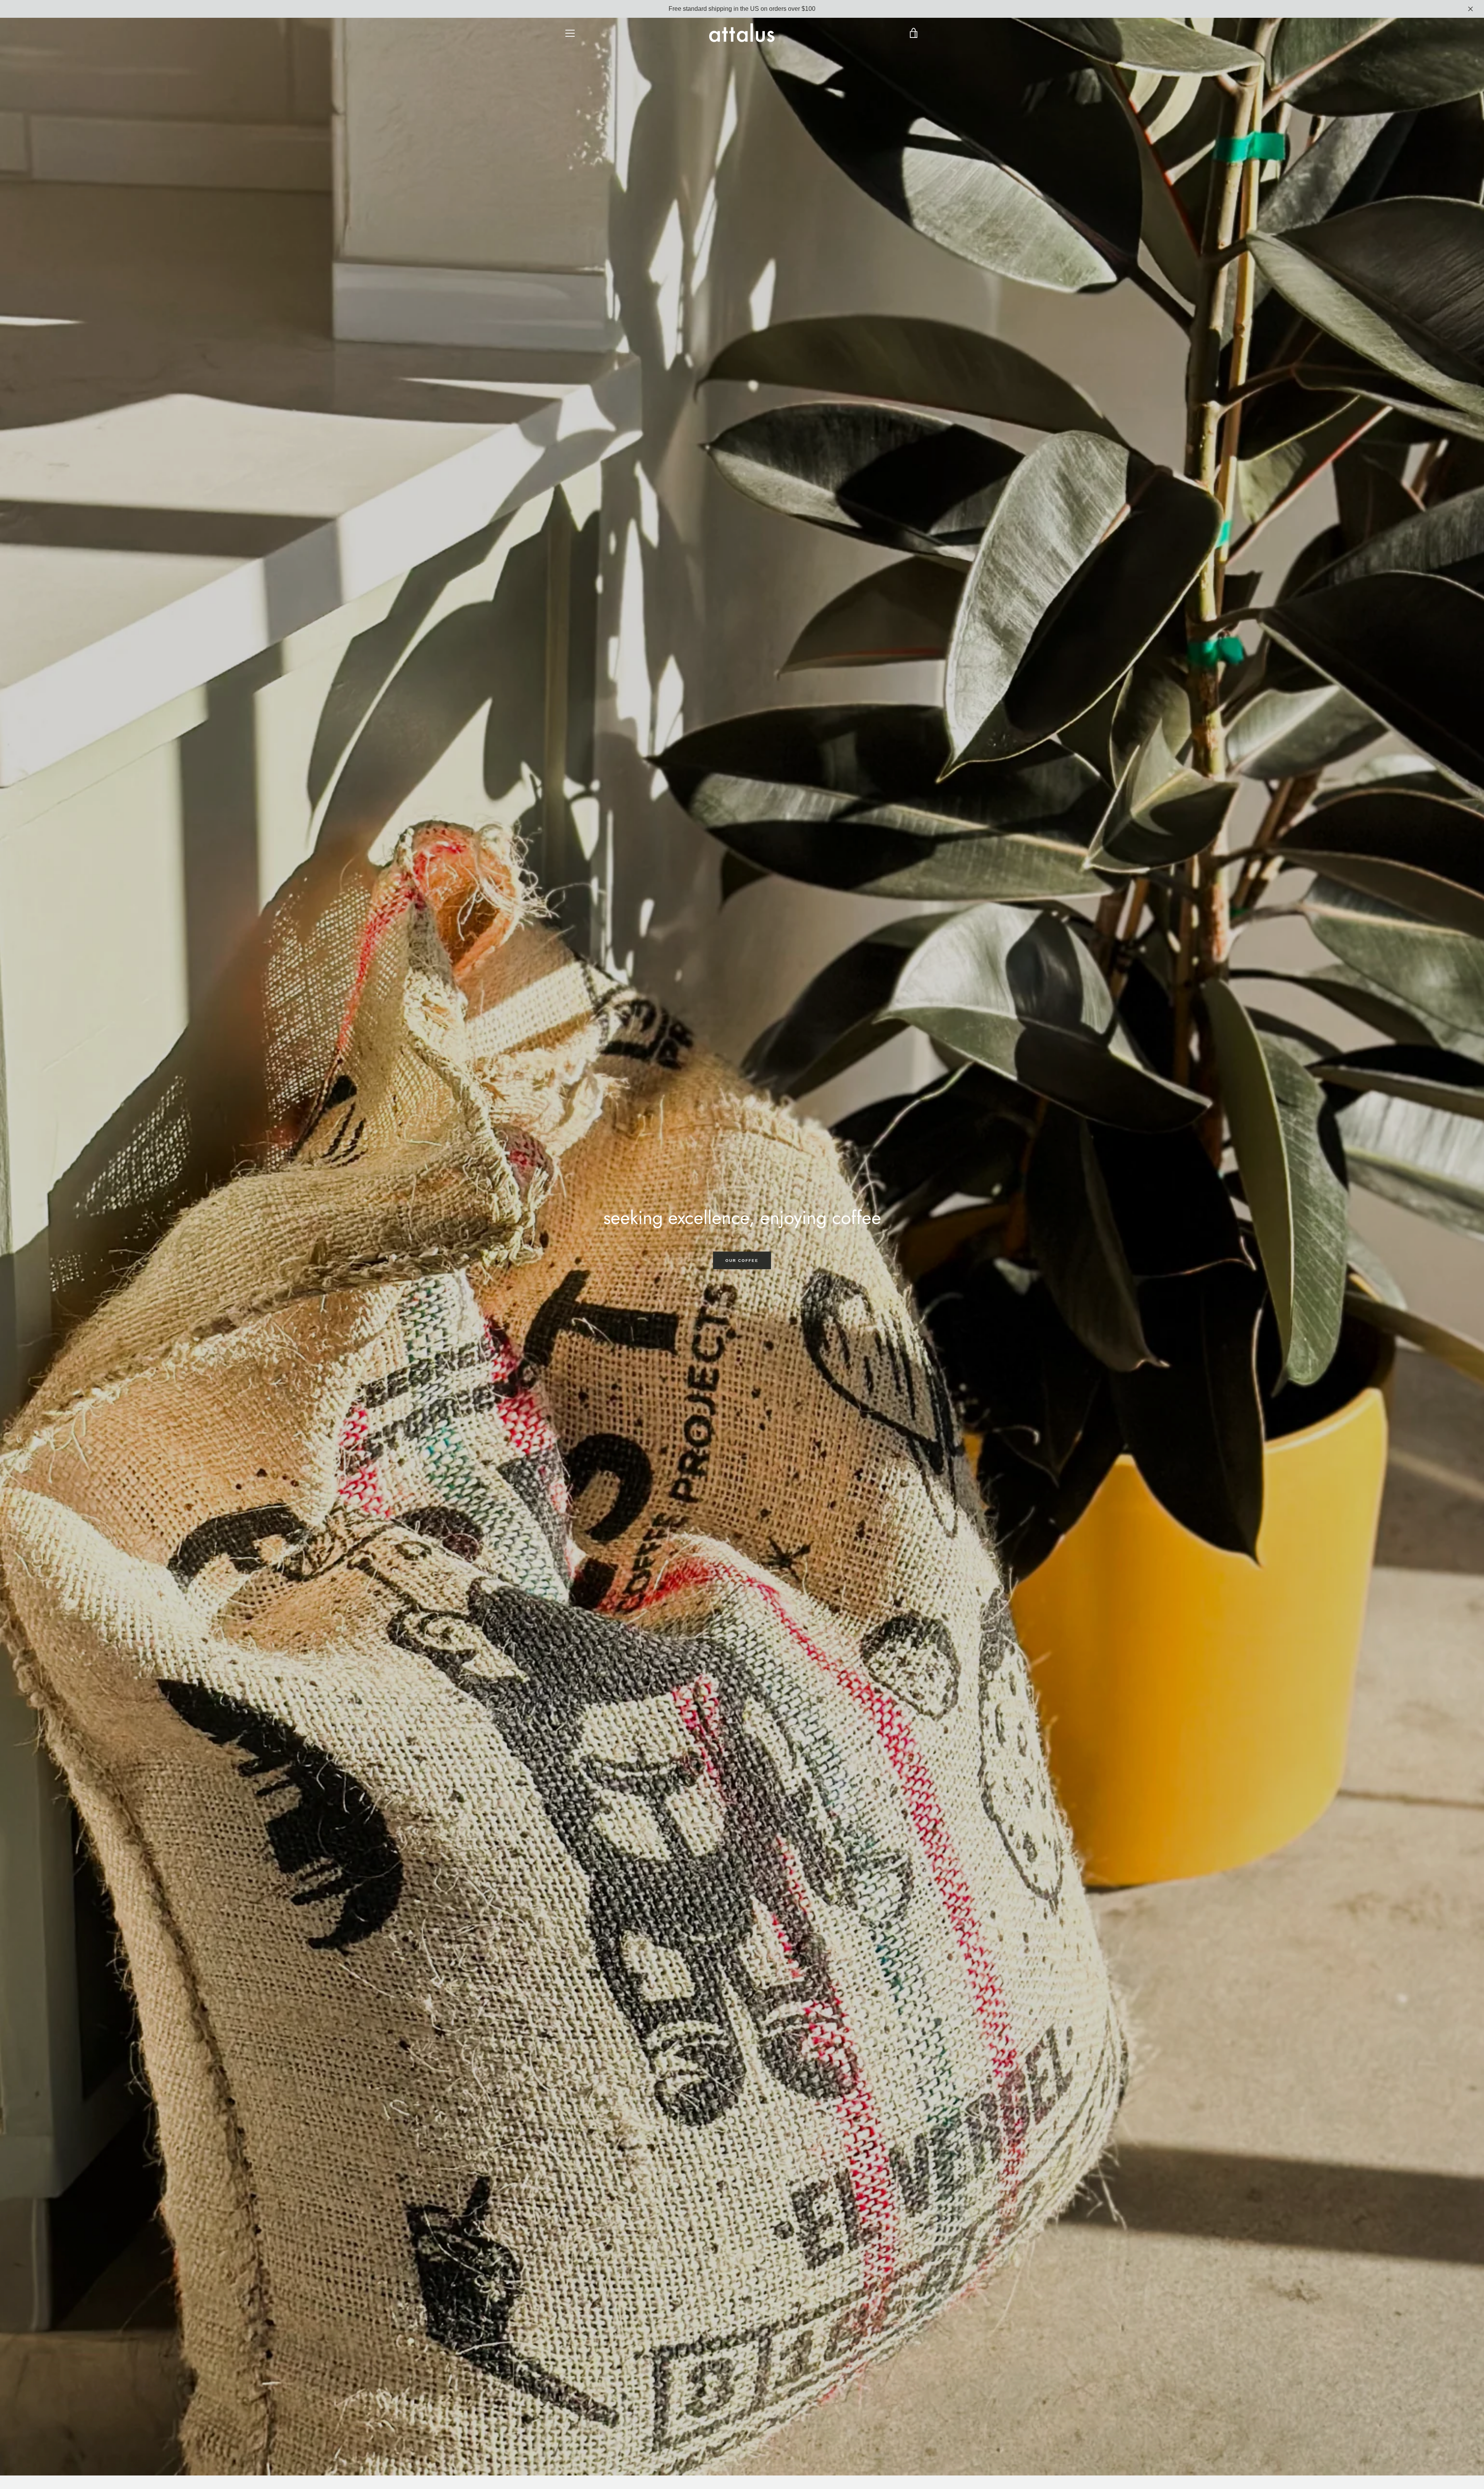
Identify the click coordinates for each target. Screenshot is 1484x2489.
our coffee (742, 1261)
